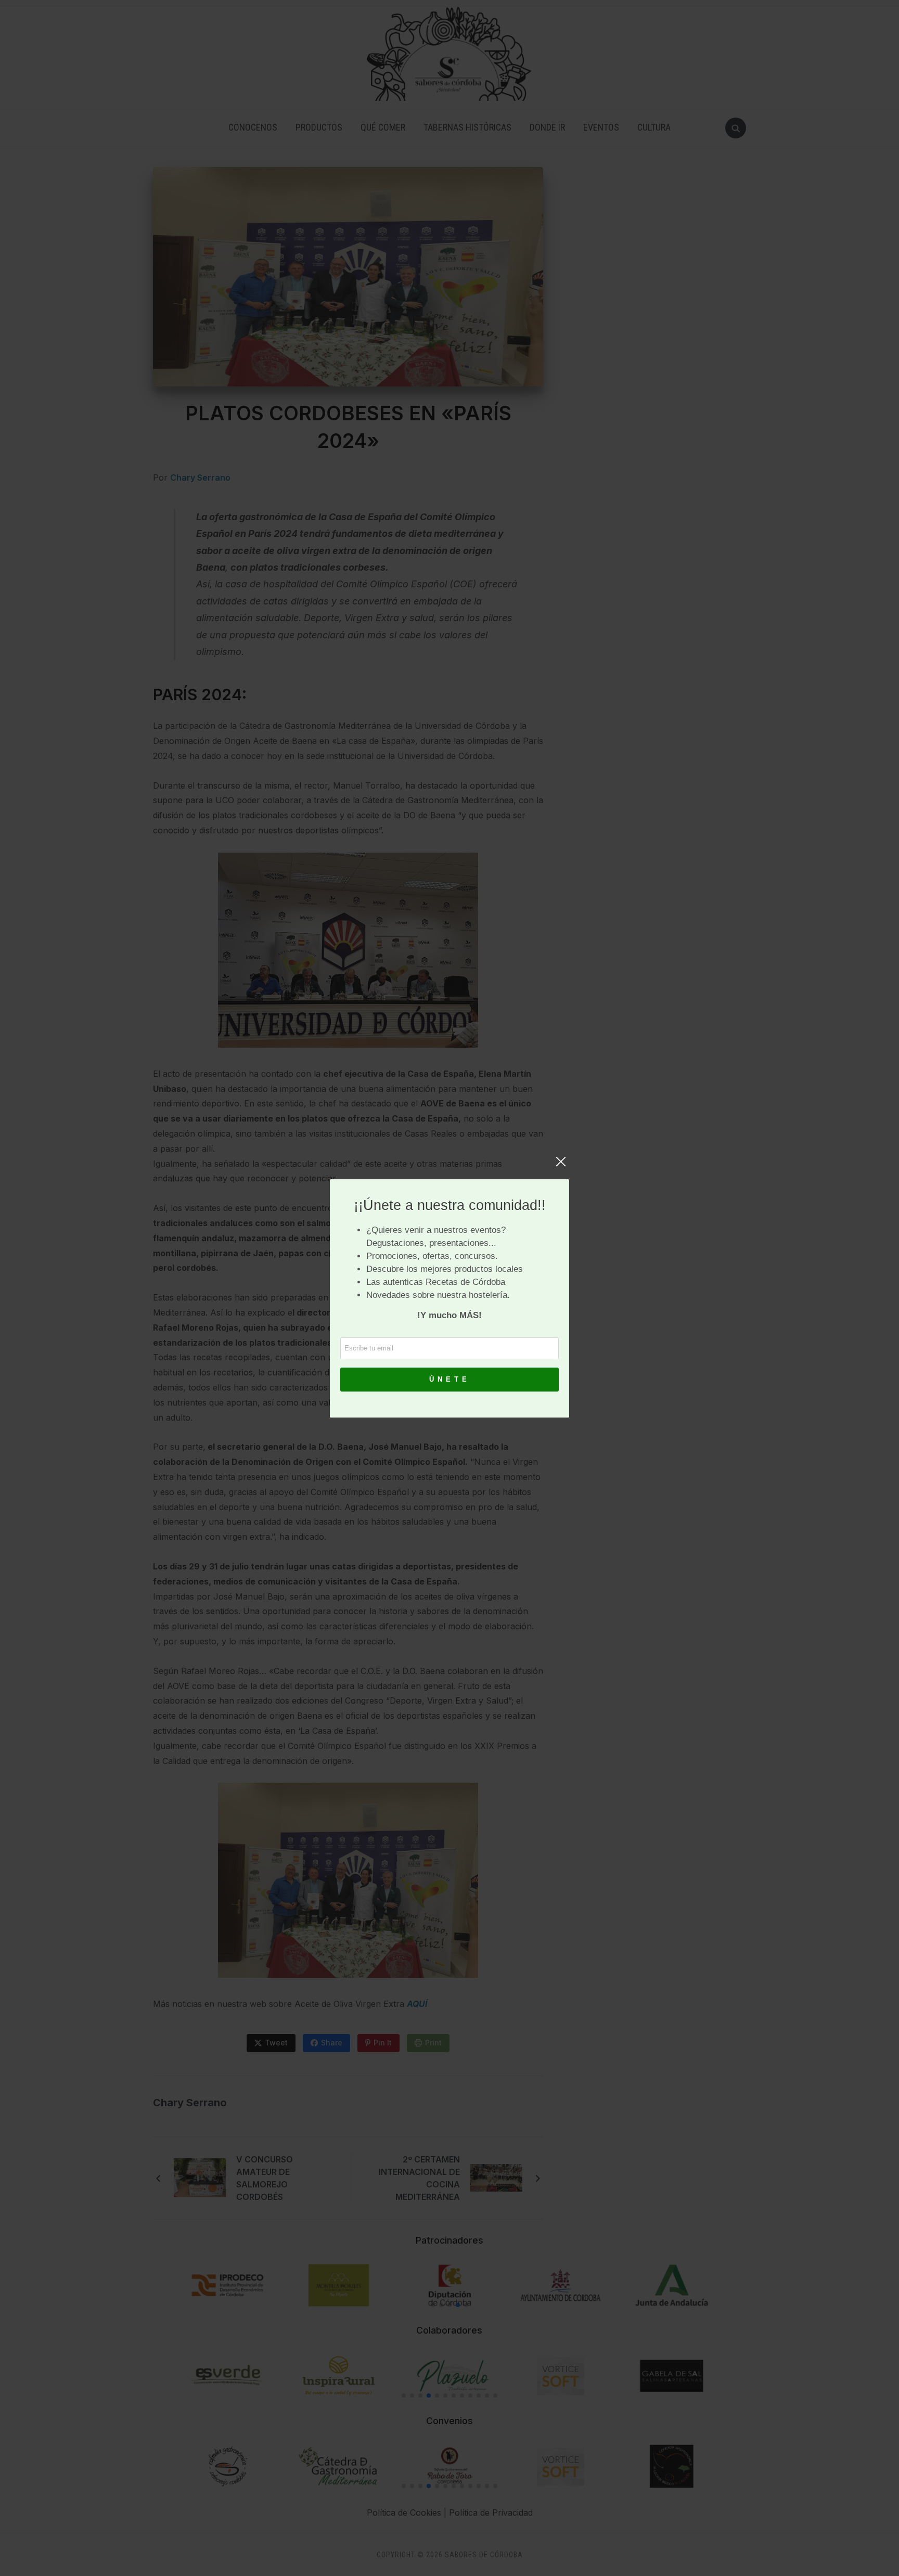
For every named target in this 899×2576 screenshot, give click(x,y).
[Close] (561, 1167)
